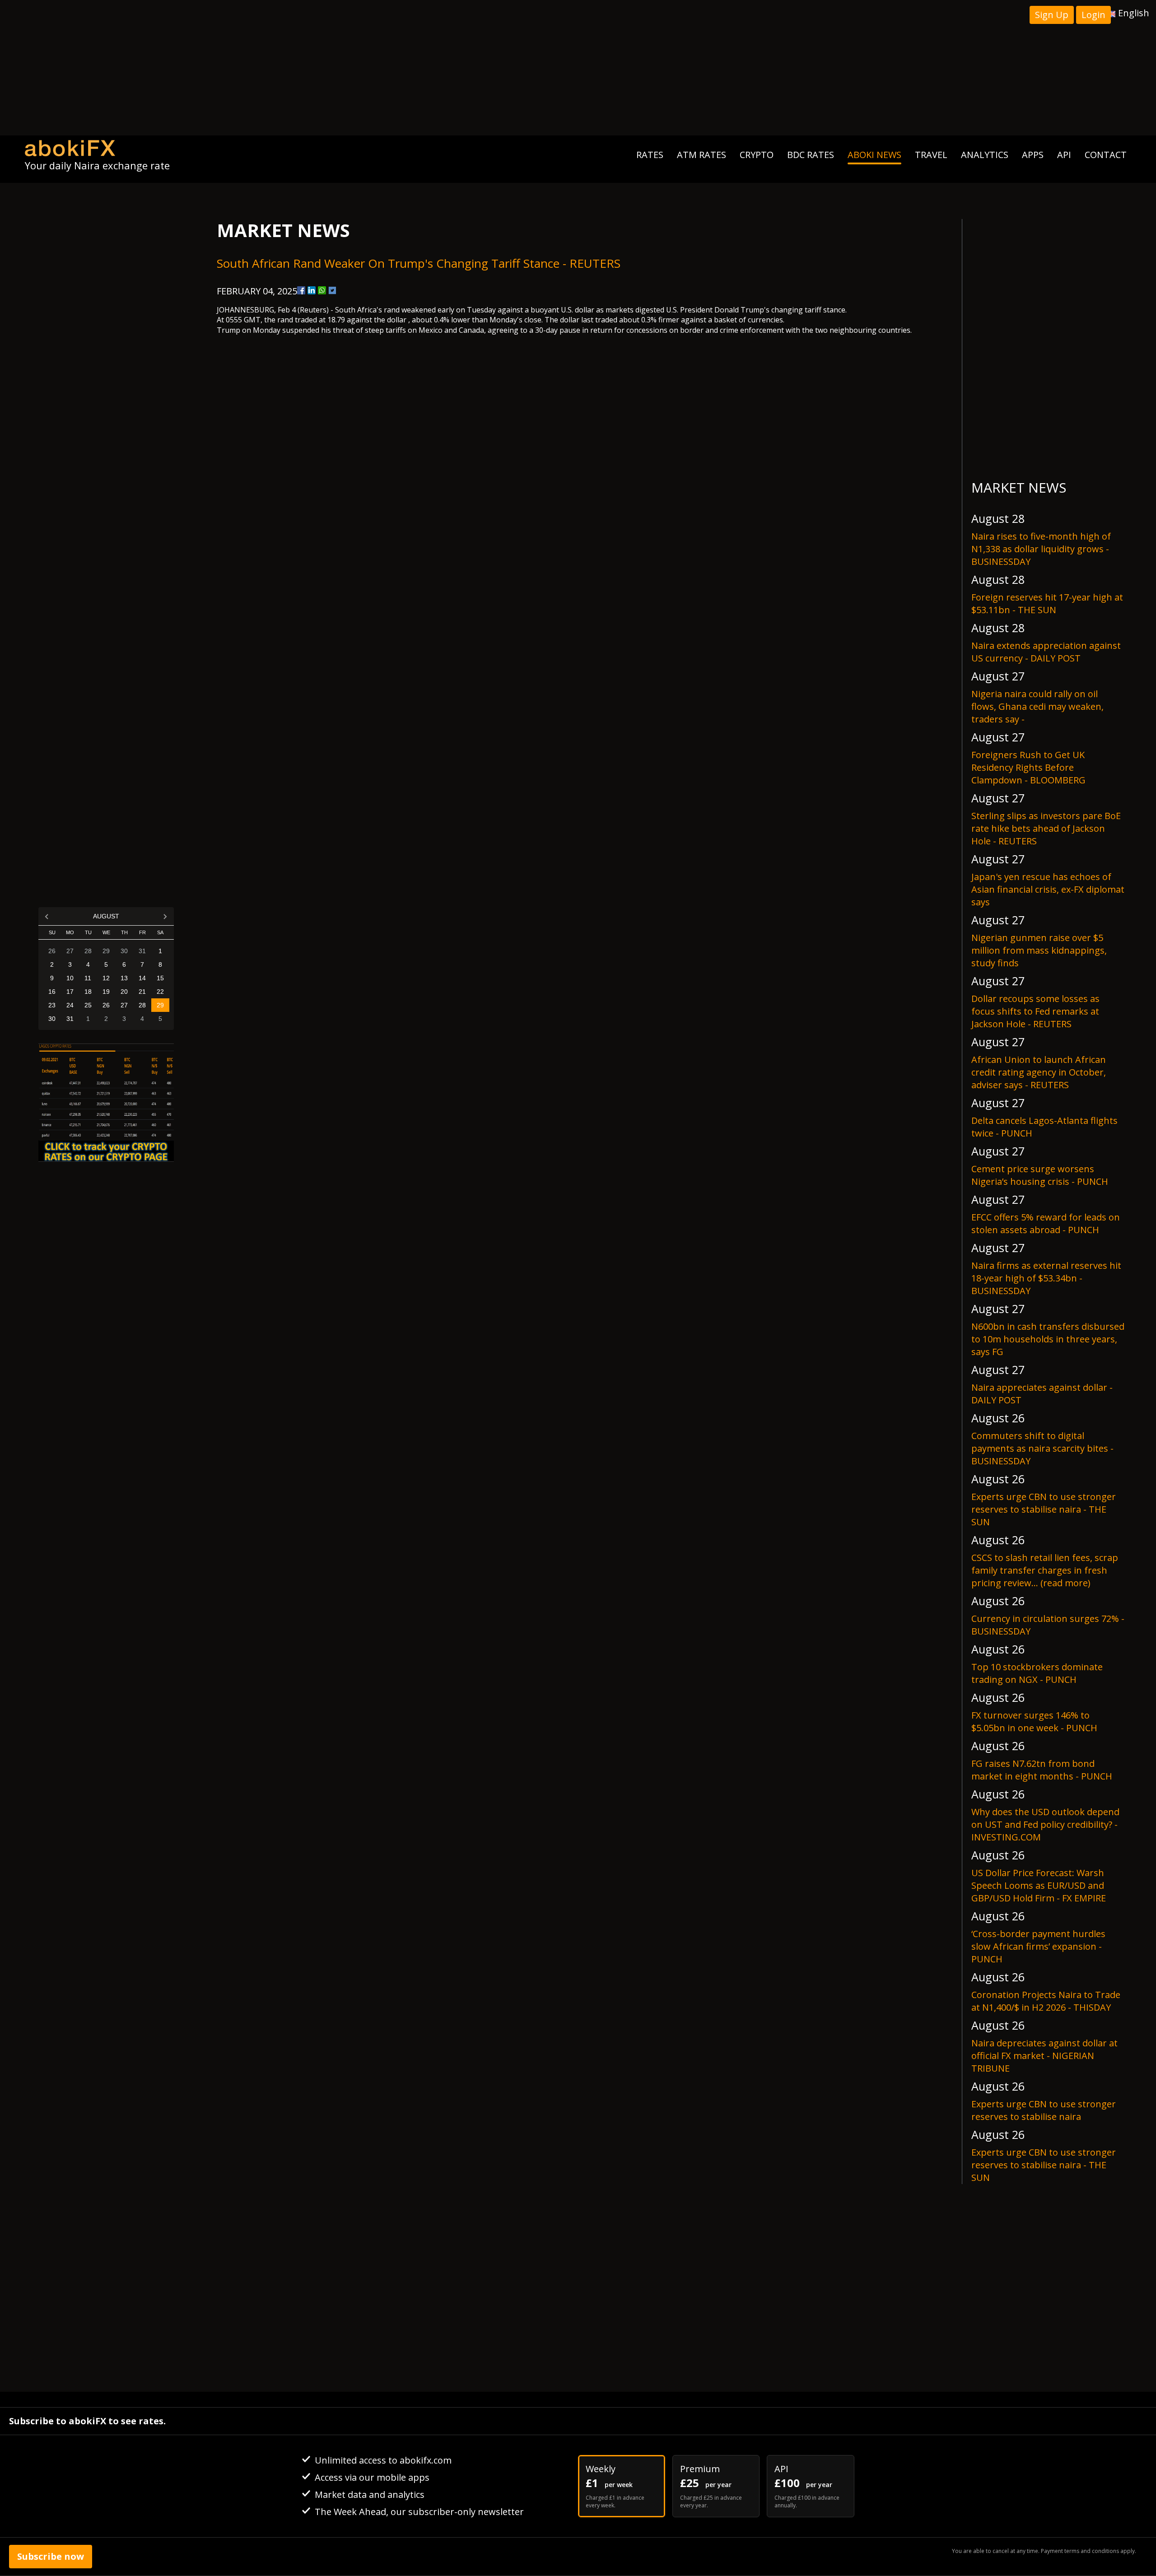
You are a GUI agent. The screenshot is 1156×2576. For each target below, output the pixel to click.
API (1064, 155)
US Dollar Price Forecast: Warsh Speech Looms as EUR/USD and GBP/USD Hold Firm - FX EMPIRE (1039, 1885)
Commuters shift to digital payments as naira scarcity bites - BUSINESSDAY (1042, 1448)
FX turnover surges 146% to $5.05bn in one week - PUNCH (1034, 1721)
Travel (931, 155)
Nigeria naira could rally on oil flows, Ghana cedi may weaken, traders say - (1037, 706)
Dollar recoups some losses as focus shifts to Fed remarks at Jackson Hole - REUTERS (1035, 1011)
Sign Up (1052, 15)
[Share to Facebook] (301, 290)
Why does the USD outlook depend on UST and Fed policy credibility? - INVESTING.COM (1045, 1824)
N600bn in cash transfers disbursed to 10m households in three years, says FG (1048, 1339)
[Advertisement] (578, 68)
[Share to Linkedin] (312, 290)
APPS (1033, 155)
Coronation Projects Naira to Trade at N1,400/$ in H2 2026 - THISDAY (1046, 2001)
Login (1093, 15)
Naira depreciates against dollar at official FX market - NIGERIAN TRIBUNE (1044, 2056)
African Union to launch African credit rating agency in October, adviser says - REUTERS (1039, 1072)
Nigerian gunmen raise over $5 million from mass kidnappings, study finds (1039, 950)
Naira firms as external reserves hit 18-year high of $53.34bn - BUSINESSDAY (1046, 1278)
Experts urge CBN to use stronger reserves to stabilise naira (1044, 2110)
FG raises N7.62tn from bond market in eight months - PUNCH (1042, 1770)
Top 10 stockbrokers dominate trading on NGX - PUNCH (1037, 1673)
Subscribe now (51, 2556)
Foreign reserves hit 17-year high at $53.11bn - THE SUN (1047, 603)
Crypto (757, 155)
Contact (1106, 155)
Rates (650, 155)
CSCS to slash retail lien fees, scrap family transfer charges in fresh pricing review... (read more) (1045, 1570)
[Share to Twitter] (332, 290)
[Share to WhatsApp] (322, 290)
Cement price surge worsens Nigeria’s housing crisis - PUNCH (1040, 1175)
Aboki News (874, 155)
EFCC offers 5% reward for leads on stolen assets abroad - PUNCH (1046, 1223)
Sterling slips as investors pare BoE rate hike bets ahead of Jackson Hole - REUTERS (1046, 828)
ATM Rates (702, 155)
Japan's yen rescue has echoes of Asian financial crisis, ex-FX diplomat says (1048, 889)
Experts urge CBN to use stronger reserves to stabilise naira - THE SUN (1044, 1509)
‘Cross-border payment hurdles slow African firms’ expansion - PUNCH (1038, 1946)
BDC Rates (811, 155)
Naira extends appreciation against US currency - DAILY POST (1046, 652)
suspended (301, 330)
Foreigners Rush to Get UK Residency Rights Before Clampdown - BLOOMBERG (1028, 767)
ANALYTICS (985, 155)
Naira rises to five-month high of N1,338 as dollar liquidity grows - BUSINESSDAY (1041, 549)
